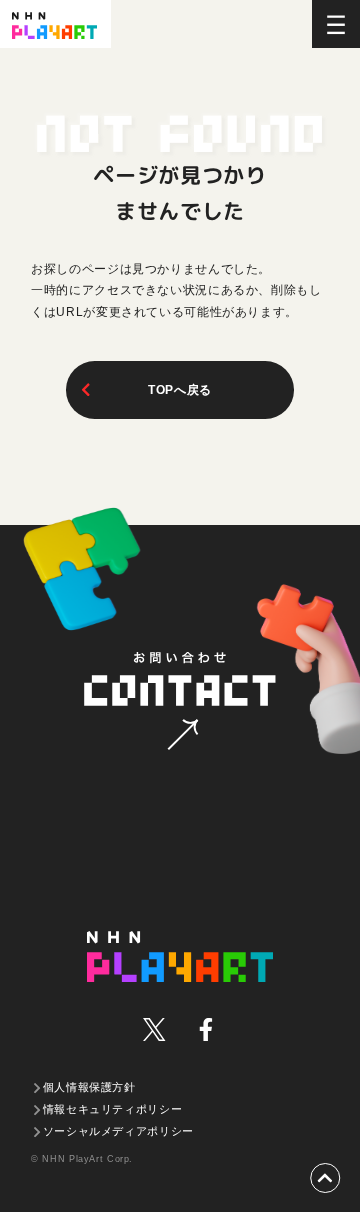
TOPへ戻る (180, 390)
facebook (205, 1029)
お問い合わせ (180, 701)
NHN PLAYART (180, 956)
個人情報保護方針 (89, 1087)
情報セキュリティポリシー (113, 1109)
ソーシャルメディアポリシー (118, 1131)
